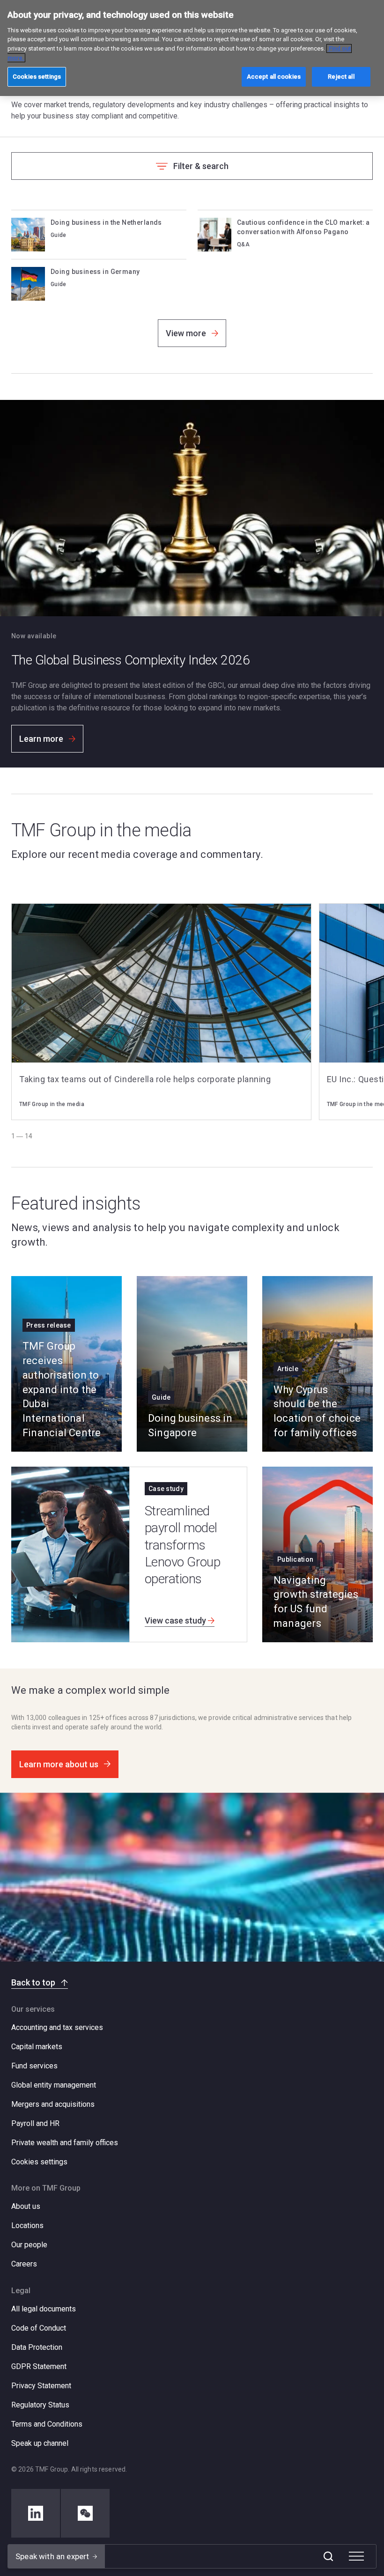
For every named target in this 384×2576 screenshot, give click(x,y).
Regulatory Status (40, 2405)
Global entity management (54, 2085)
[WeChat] (85, 2513)
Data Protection (37, 2347)
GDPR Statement (39, 2366)
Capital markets (37, 2047)
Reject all (341, 77)
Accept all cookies (274, 77)
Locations (27, 2225)
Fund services (34, 2066)
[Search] (328, 2556)
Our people (29, 2245)
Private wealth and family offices (65, 2143)
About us (26, 2206)
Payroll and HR (35, 2123)
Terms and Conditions (47, 2424)
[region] (192, 48)
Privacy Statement (41, 2386)
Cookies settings (39, 2162)
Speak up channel (40, 2443)
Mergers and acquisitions (53, 2104)
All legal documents (44, 2309)
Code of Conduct (39, 2328)
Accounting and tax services (57, 2027)
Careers (24, 2264)
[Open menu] (356, 2556)
